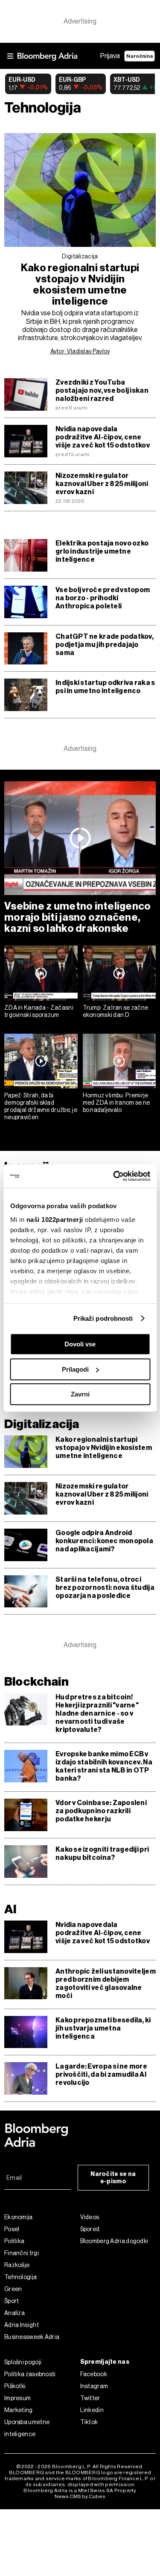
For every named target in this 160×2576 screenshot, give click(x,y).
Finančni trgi (22, 2253)
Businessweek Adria (32, 2337)
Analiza (15, 2313)
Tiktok (89, 2422)
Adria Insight (22, 2325)
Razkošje (17, 2265)
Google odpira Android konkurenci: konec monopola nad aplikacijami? (104, 1541)
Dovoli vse (80, 1344)
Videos (90, 2217)
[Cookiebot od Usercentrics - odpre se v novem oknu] (114, 1176)
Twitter (90, 2398)
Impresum (17, 2398)
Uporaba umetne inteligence (27, 2428)
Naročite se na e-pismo (113, 2178)
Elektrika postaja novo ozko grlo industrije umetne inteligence (102, 551)
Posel (12, 2229)
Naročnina (140, 56)
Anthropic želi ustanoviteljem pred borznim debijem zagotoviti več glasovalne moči (106, 1983)
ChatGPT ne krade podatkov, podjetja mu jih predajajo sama (105, 645)
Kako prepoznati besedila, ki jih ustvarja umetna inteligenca (103, 2028)
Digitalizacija (80, 256)
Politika (14, 2241)
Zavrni (80, 1394)
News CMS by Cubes (80, 2496)
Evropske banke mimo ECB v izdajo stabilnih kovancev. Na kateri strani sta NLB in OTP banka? (104, 1766)
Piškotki (15, 2386)
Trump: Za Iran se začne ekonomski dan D (116, 1011)
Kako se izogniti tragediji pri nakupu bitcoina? (102, 1853)
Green (13, 2289)
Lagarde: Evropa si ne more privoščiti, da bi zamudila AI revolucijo (101, 2074)
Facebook (94, 2374)
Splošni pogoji (23, 2362)
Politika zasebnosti (30, 2374)
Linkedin (92, 2410)
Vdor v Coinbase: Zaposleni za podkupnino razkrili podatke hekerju (101, 1811)
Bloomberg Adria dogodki (114, 2241)
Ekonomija (19, 2217)
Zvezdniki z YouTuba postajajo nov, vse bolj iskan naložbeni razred (102, 390)
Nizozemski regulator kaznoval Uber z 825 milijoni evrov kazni (102, 484)
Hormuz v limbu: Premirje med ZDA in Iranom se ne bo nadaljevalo (116, 1103)
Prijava (110, 56)
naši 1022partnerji (54, 1220)
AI (10, 1909)
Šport (12, 2301)
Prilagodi (75, 1369)
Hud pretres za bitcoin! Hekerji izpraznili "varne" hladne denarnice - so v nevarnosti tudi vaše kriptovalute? (97, 1713)
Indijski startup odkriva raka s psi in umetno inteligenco (105, 687)
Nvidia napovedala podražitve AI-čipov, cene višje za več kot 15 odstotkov (103, 437)
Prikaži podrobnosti (103, 1318)
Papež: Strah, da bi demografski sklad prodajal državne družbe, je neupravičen (41, 1106)
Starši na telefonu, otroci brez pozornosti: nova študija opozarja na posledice (105, 1587)
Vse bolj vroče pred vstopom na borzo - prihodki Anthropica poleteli (103, 598)
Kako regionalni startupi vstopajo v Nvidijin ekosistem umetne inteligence (80, 285)
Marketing (19, 2410)
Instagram (94, 2386)
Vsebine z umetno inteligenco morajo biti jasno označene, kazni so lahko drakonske (78, 917)
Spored (90, 2229)
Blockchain (36, 1682)
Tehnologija (20, 2277)
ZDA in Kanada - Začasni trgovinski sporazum (39, 1011)
